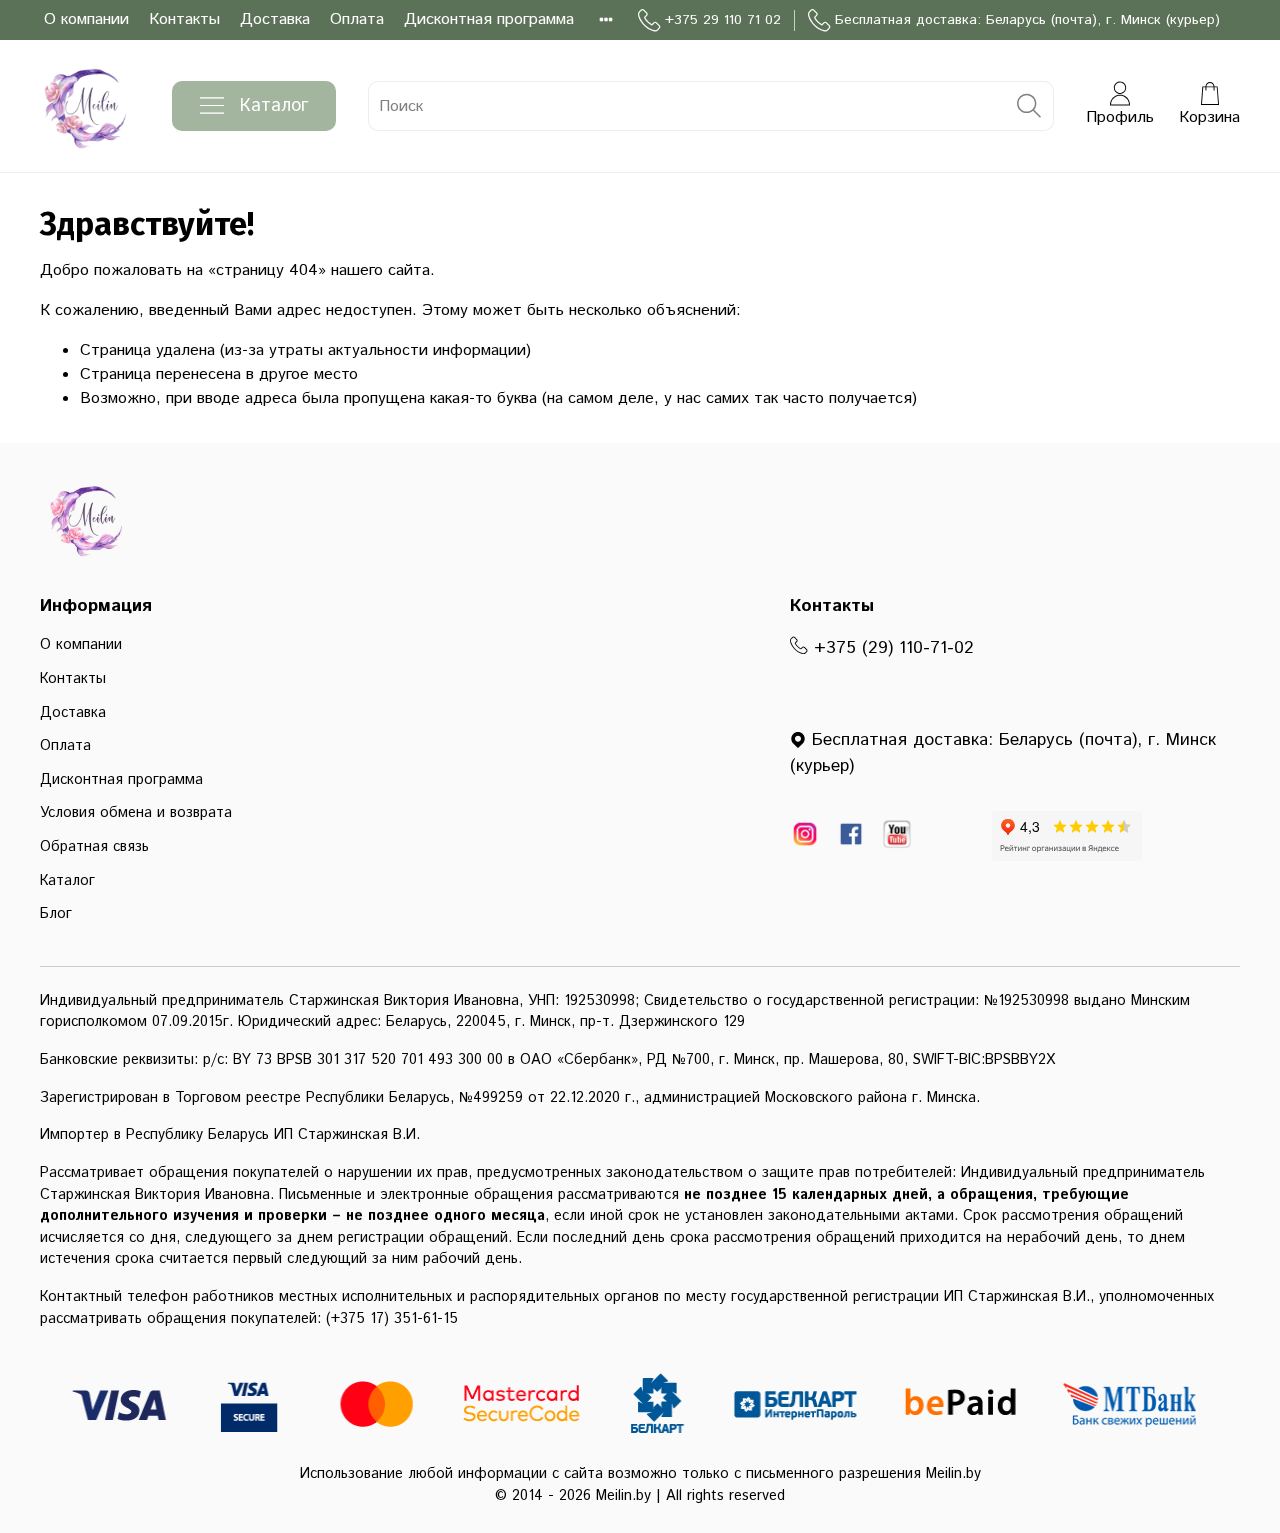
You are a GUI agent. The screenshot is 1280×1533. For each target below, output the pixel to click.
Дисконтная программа (489, 19)
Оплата (357, 19)
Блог (56, 914)
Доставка (275, 19)
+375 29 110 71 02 (723, 20)
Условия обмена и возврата (136, 813)
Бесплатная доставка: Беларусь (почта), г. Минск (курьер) (1027, 20)
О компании (86, 19)
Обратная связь (94, 847)
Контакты (184, 19)
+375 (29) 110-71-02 (891, 648)
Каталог (274, 106)
